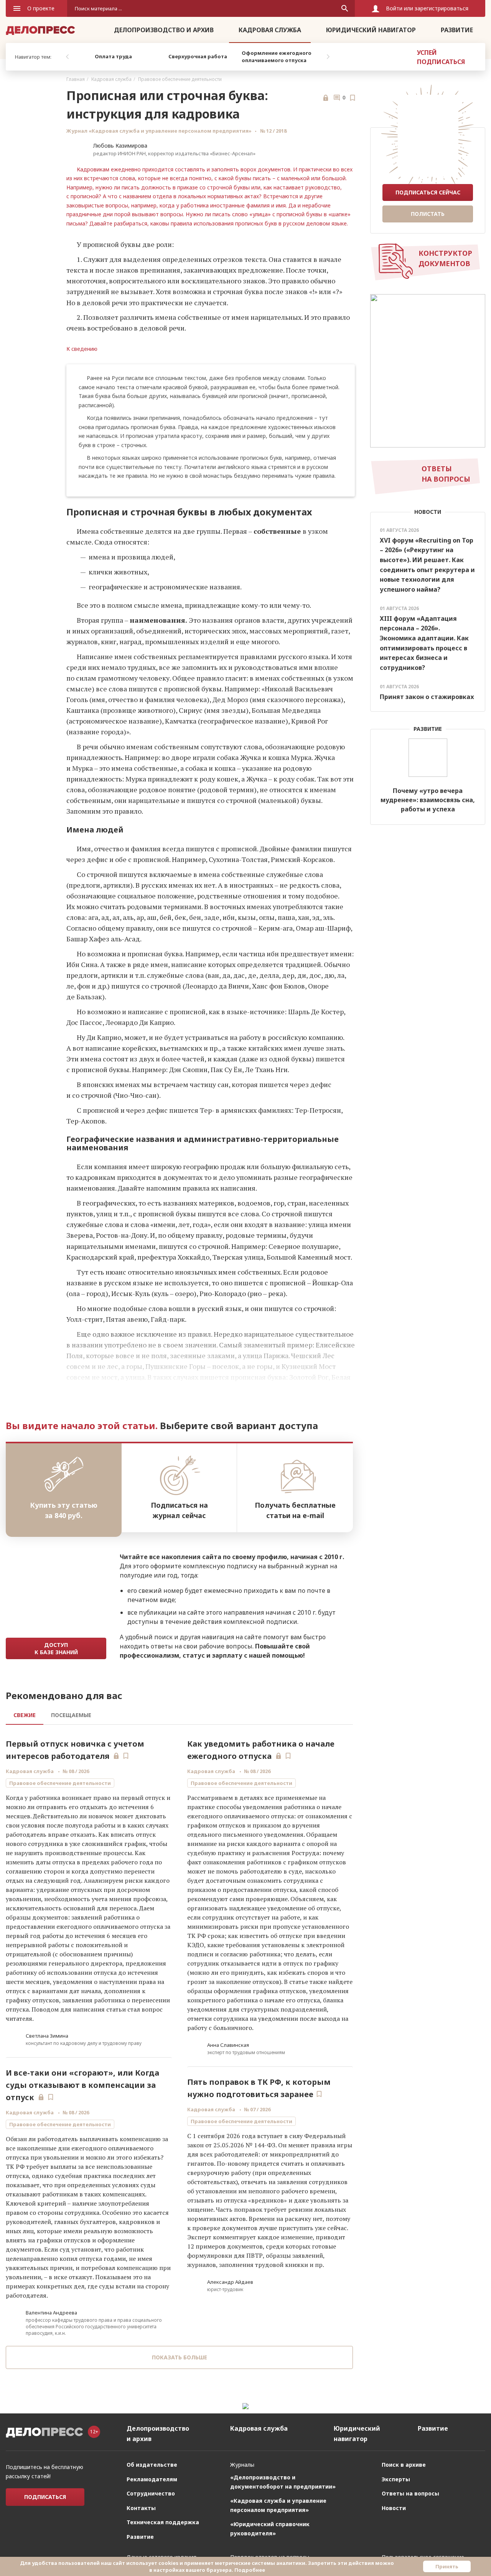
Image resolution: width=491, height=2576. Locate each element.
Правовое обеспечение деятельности (180, 79)
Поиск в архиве (404, 2465)
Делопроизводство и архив (164, 30)
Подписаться (45, 2497)
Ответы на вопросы (410, 2493)
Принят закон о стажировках (427, 697)
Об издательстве (152, 2465)
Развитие (457, 30)
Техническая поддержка (163, 2522)
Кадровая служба (270, 30)
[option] (113, 57)
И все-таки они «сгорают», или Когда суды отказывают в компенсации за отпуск (82, 2085)
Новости (394, 2508)
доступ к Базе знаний (56, 1648)
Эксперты (396, 2479)
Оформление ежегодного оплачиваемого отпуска (277, 57)
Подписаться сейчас (428, 192)
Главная (76, 79)
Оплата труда (113, 56)
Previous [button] (67, 57)
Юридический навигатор (371, 30)
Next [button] (328, 57)
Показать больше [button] (180, 2357)
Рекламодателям (152, 2479)
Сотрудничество (151, 2493)
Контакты (141, 2508)
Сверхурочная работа (198, 56)
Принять (447, 2566)
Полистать (428, 214)
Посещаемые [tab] (71, 1715)
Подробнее (250, 2570)
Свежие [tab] (25, 1715)
